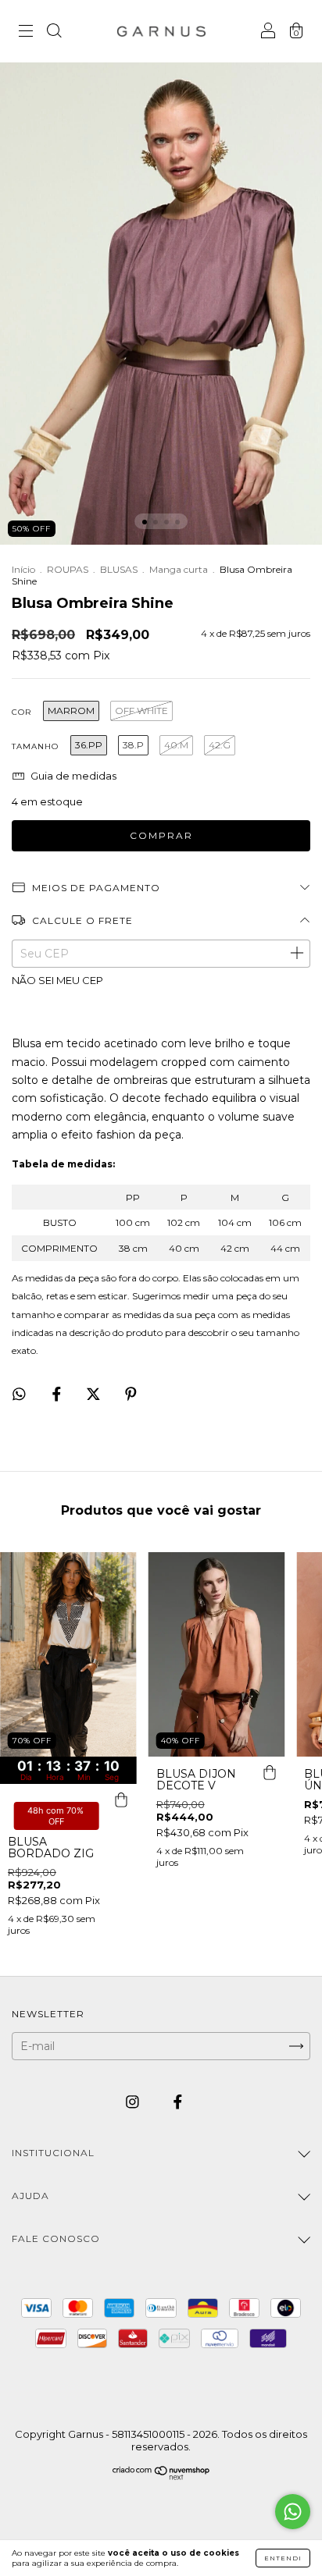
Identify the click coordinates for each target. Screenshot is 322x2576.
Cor (21, 712)
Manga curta (179, 569)
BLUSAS (119, 569)
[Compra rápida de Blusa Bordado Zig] (121, 1800)
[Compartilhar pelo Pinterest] (131, 1394)
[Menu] (26, 33)
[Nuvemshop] (161, 2476)
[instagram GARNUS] (134, 2102)
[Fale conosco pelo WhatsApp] (293, 2512)
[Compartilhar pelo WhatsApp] (19, 1394)
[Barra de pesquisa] (54, 33)
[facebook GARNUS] (178, 2102)
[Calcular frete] (296, 954)
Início (23, 569)
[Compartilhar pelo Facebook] (58, 1394)
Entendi (283, 2558)
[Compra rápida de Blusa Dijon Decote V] (269, 1772)
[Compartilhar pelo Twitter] (95, 1394)
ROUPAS (68, 569)
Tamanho (35, 746)
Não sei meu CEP (57, 980)
